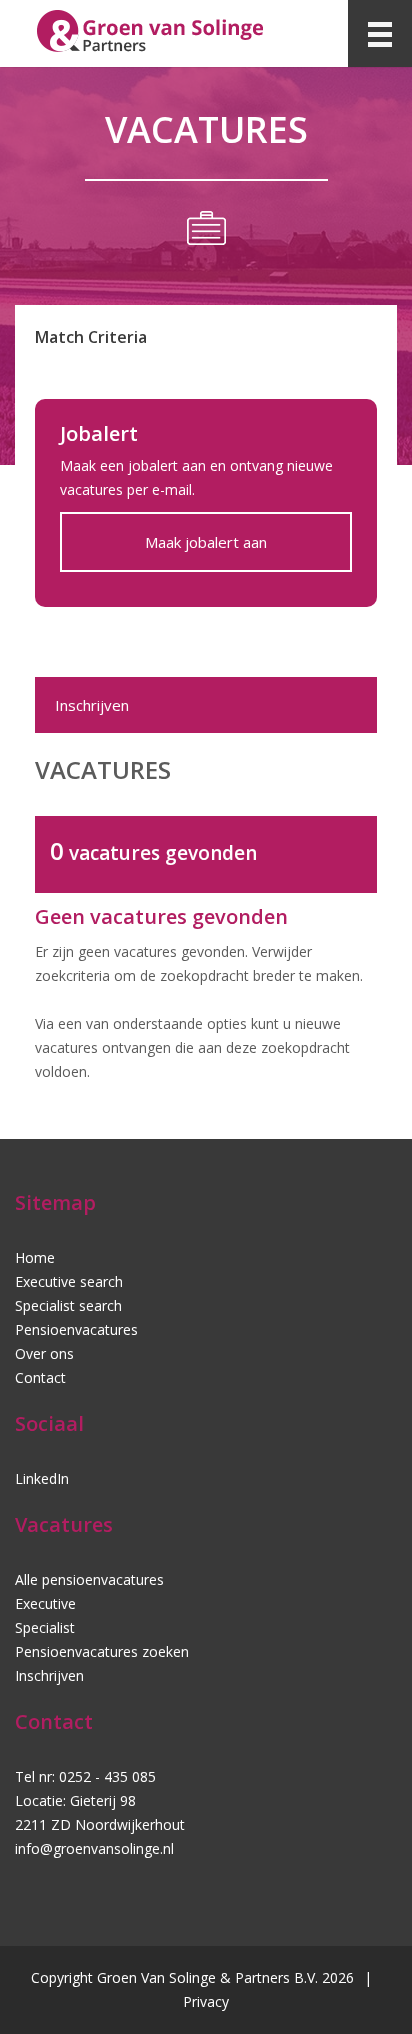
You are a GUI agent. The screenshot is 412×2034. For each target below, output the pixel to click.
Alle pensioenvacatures (89, 1579)
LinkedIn (42, 1478)
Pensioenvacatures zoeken (102, 1651)
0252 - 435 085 (107, 1776)
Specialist (45, 1627)
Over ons (44, 1353)
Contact (40, 1377)
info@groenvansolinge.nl (94, 1848)
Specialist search (68, 1305)
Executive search (69, 1281)
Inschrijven (92, 705)
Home (35, 1257)
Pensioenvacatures (76, 1329)
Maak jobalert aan (206, 542)
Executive (45, 1603)
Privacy (206, 2001)
